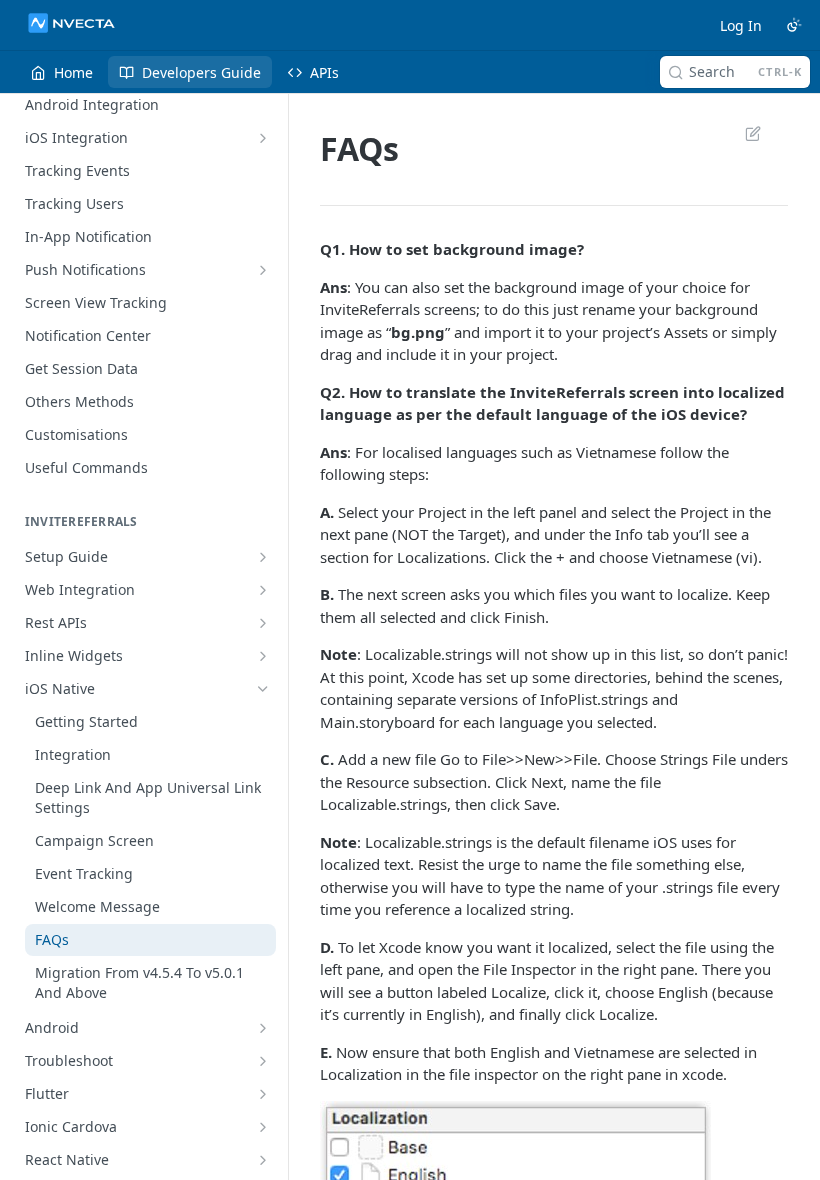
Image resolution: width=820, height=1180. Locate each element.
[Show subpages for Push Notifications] (263, 270)
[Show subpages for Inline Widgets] (263, 656)
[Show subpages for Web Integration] (263, 590)
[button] (515, 1160)
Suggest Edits (743, 133)
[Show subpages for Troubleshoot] (263, 1061)
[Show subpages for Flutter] (263, 1094)
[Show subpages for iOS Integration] (263, 138)
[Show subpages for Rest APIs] (263, 623)
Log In (741, 25)
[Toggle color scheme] (794, 25)
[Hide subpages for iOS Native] (263, 689)
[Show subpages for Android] (263, 1028)
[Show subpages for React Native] (263, 1160)
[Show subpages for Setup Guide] (263, 557)
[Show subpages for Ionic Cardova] (263, 1127)
